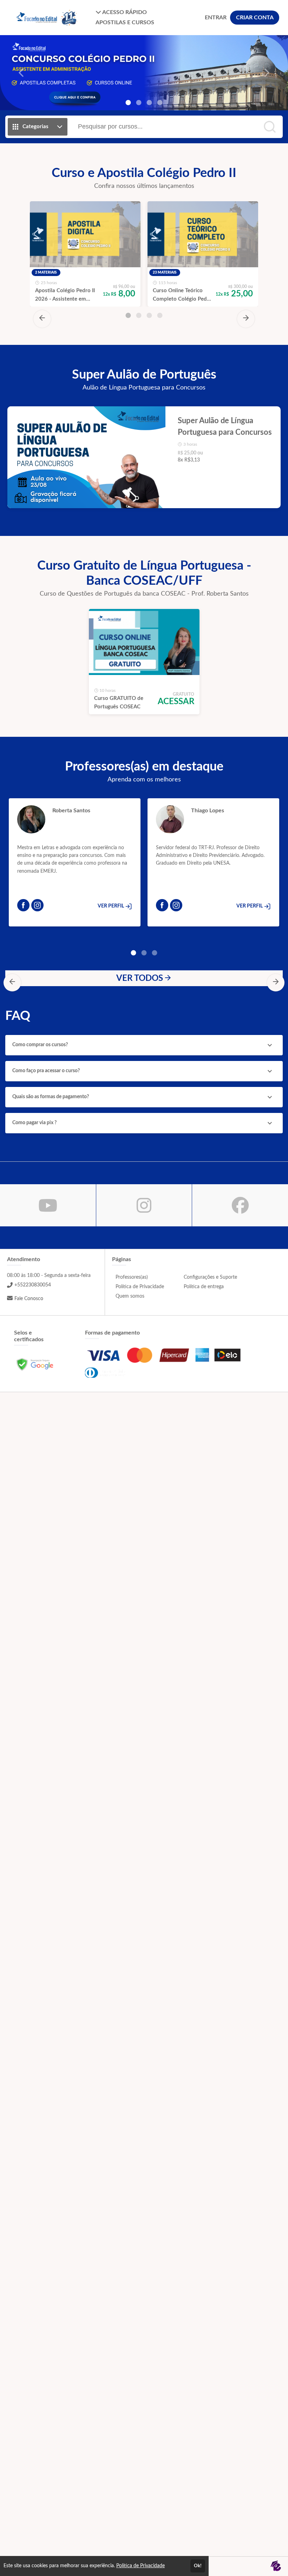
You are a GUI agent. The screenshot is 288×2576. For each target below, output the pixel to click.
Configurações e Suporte (210, 1277)
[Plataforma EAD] (276, 2566)
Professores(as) (132, 1277)
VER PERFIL (111, 906)
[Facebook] (23, 905)
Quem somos (130, 1296)
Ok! (198, 2566)
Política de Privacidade (140, 1287)
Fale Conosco (29, 1299)
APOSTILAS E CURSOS (125, 22)
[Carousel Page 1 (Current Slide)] (128, 103)
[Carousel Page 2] (139, 103)
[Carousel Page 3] (149, 103)
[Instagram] (37, 905)
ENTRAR (216, 18)
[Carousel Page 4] (160, 103)
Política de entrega (204, 1287)
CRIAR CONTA (255, 18)
